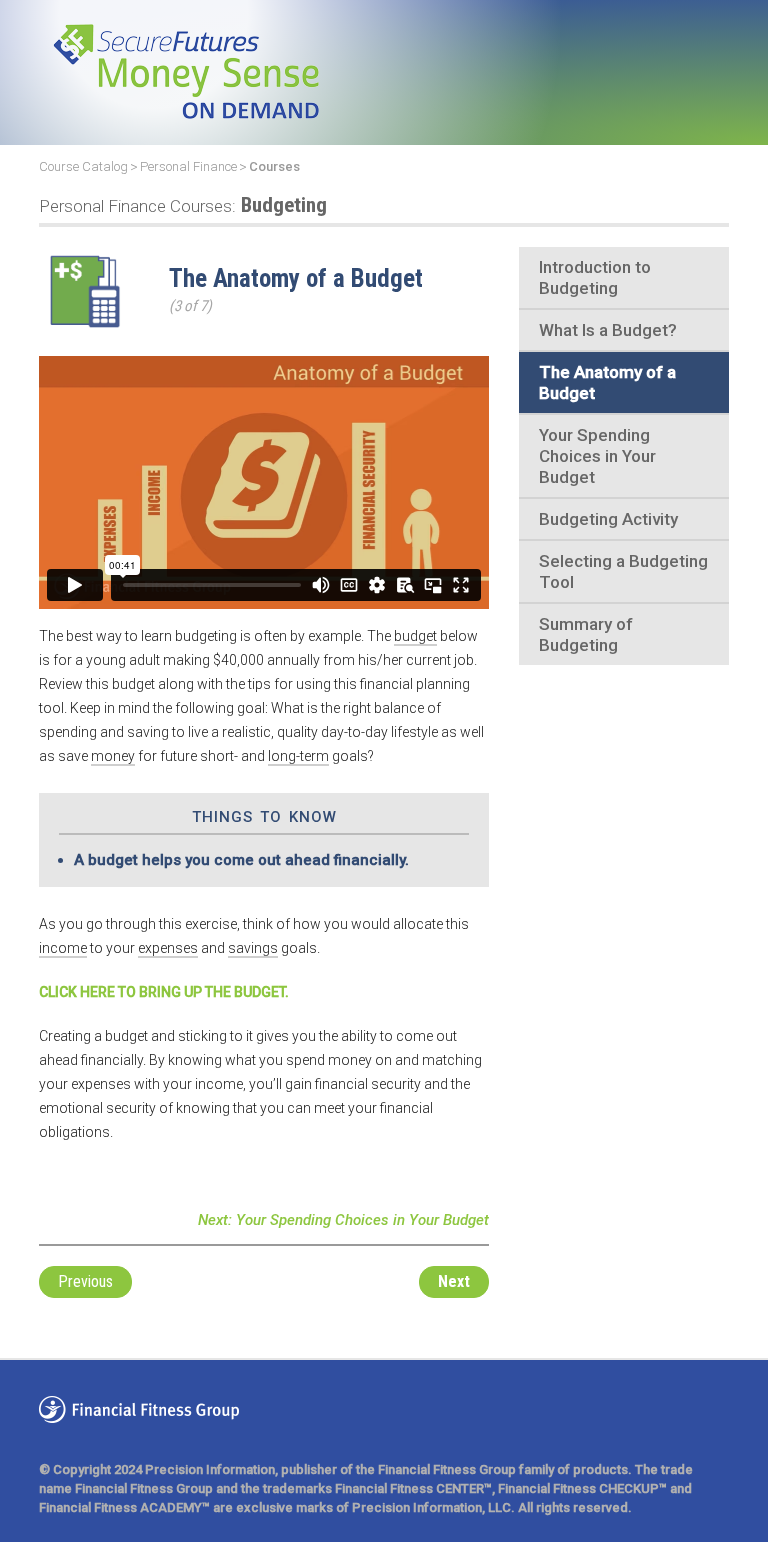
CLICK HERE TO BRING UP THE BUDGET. (164, 992)
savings (253, 948)
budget (415, 636)
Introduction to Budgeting (595, 277)
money (113, 756)
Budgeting (183, 205)
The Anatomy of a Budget (607, 382)
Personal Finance (188, 166)
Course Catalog (83, 166)
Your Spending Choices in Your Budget (597, 456)
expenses (168, 948)
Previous (85, 1281)
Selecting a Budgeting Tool (623, 571)
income (63, 948)
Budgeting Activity (608, 519)
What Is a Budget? (608, 330)
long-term (298, 756)
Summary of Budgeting (586, 634)
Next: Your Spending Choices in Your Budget (343, 1220)
